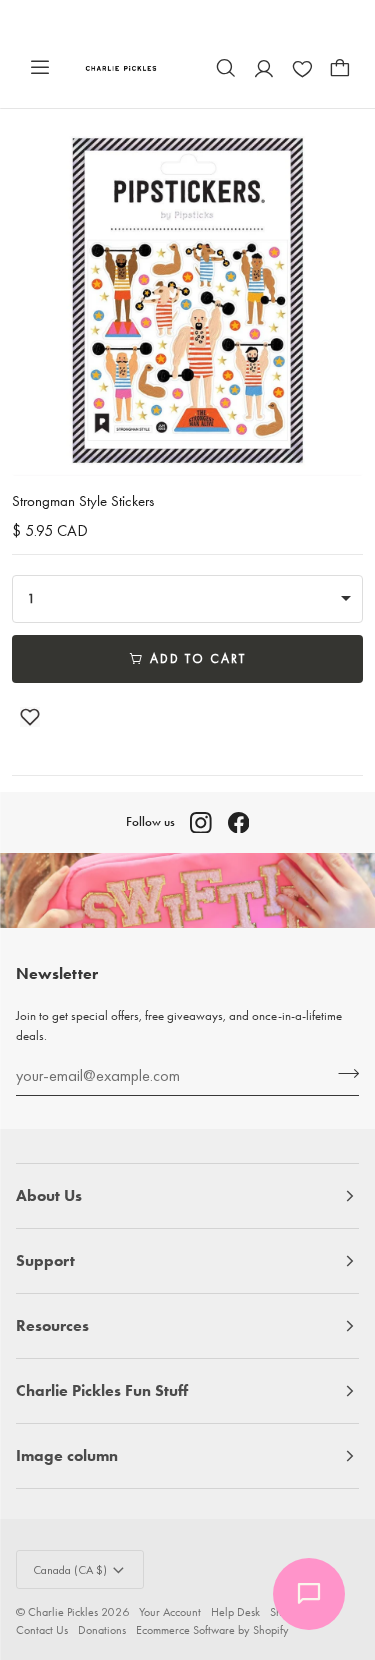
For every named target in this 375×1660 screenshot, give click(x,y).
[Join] (342, 1073)
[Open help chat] (309, 1594)
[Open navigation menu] (40, 68)
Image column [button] (67, 1455)
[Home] (121, 67)
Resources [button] (52, 1325)
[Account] (264, 68)
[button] (30, 717)
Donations (102, 1630)
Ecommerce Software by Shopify (212, 1630)
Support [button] (45, 1260)
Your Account (170, 1612)
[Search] (226, 68)
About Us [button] (49, 1195)
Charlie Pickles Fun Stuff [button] (102, 1390)
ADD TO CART (198, 658)
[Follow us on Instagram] (201, 823)
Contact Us (42, 1630)
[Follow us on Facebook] (239, 823)
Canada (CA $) (70, 1570)
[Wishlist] (302, 68)
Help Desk (235, 1612)
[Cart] (340, 68)
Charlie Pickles (63, 1612)
